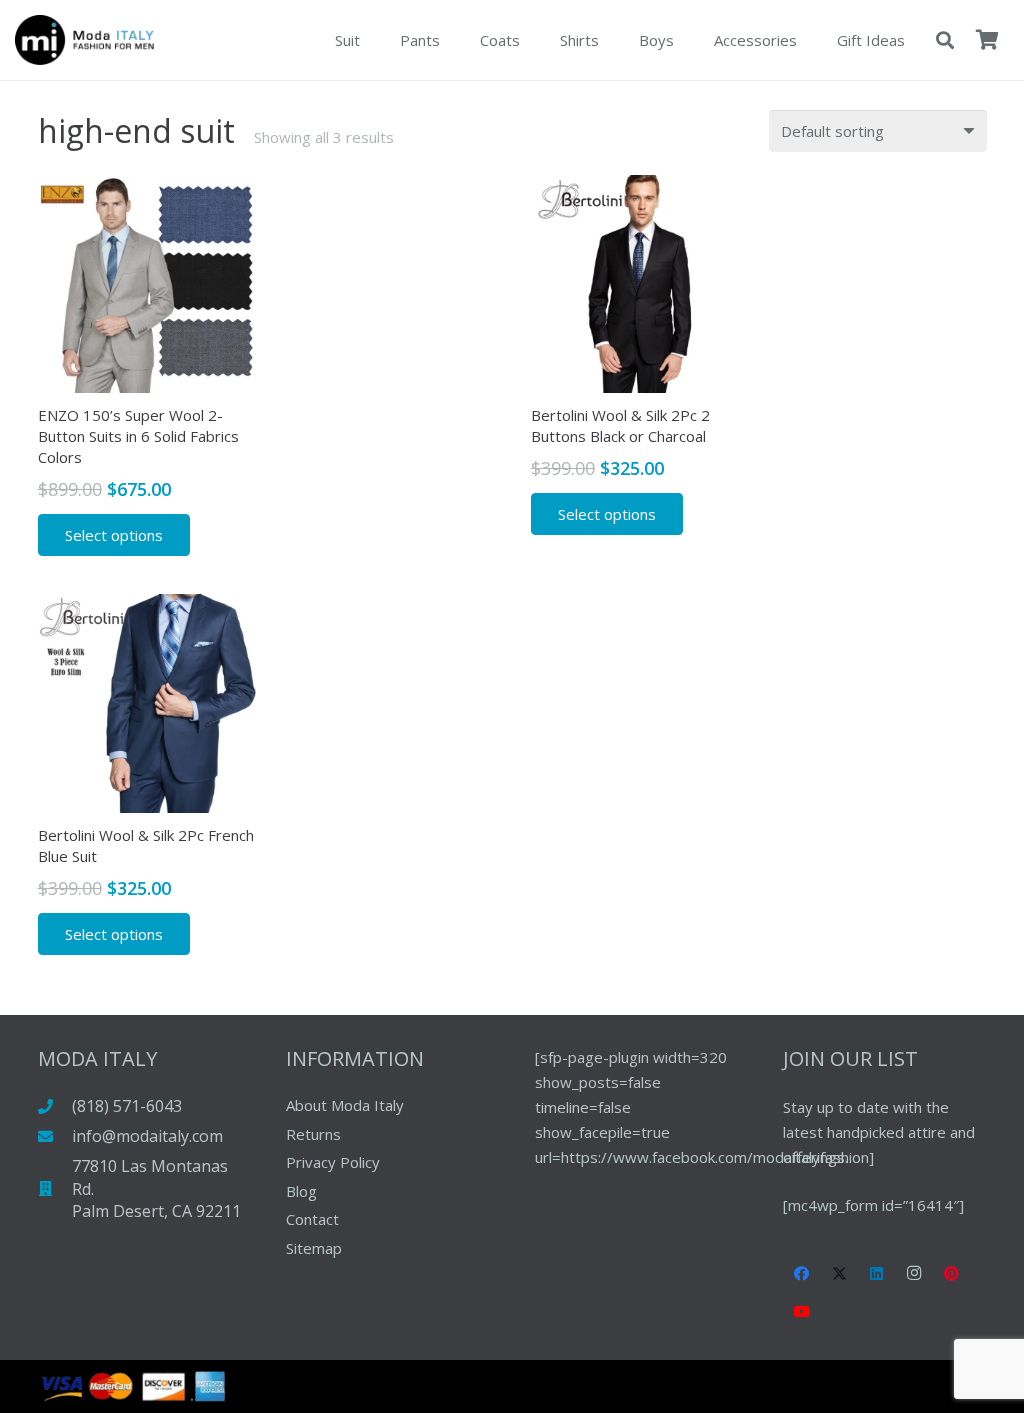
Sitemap (314, 1248)
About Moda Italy (345, 1105)
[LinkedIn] (877, 1274)
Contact (312, 1219)
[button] (945, 40)
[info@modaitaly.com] (55, 1136)
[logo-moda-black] (84, 40)
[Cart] (987, 40)
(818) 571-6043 (127, 1106)
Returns (313, 1134)
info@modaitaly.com (147, 1136)
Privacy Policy (333, 1162)
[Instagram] (915, 1274)
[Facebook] (802, 1274)
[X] (840, 1274)
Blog (301, 1191)
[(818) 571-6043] (55, 1106)
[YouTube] (802, 1312)
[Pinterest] (952, 1274)
